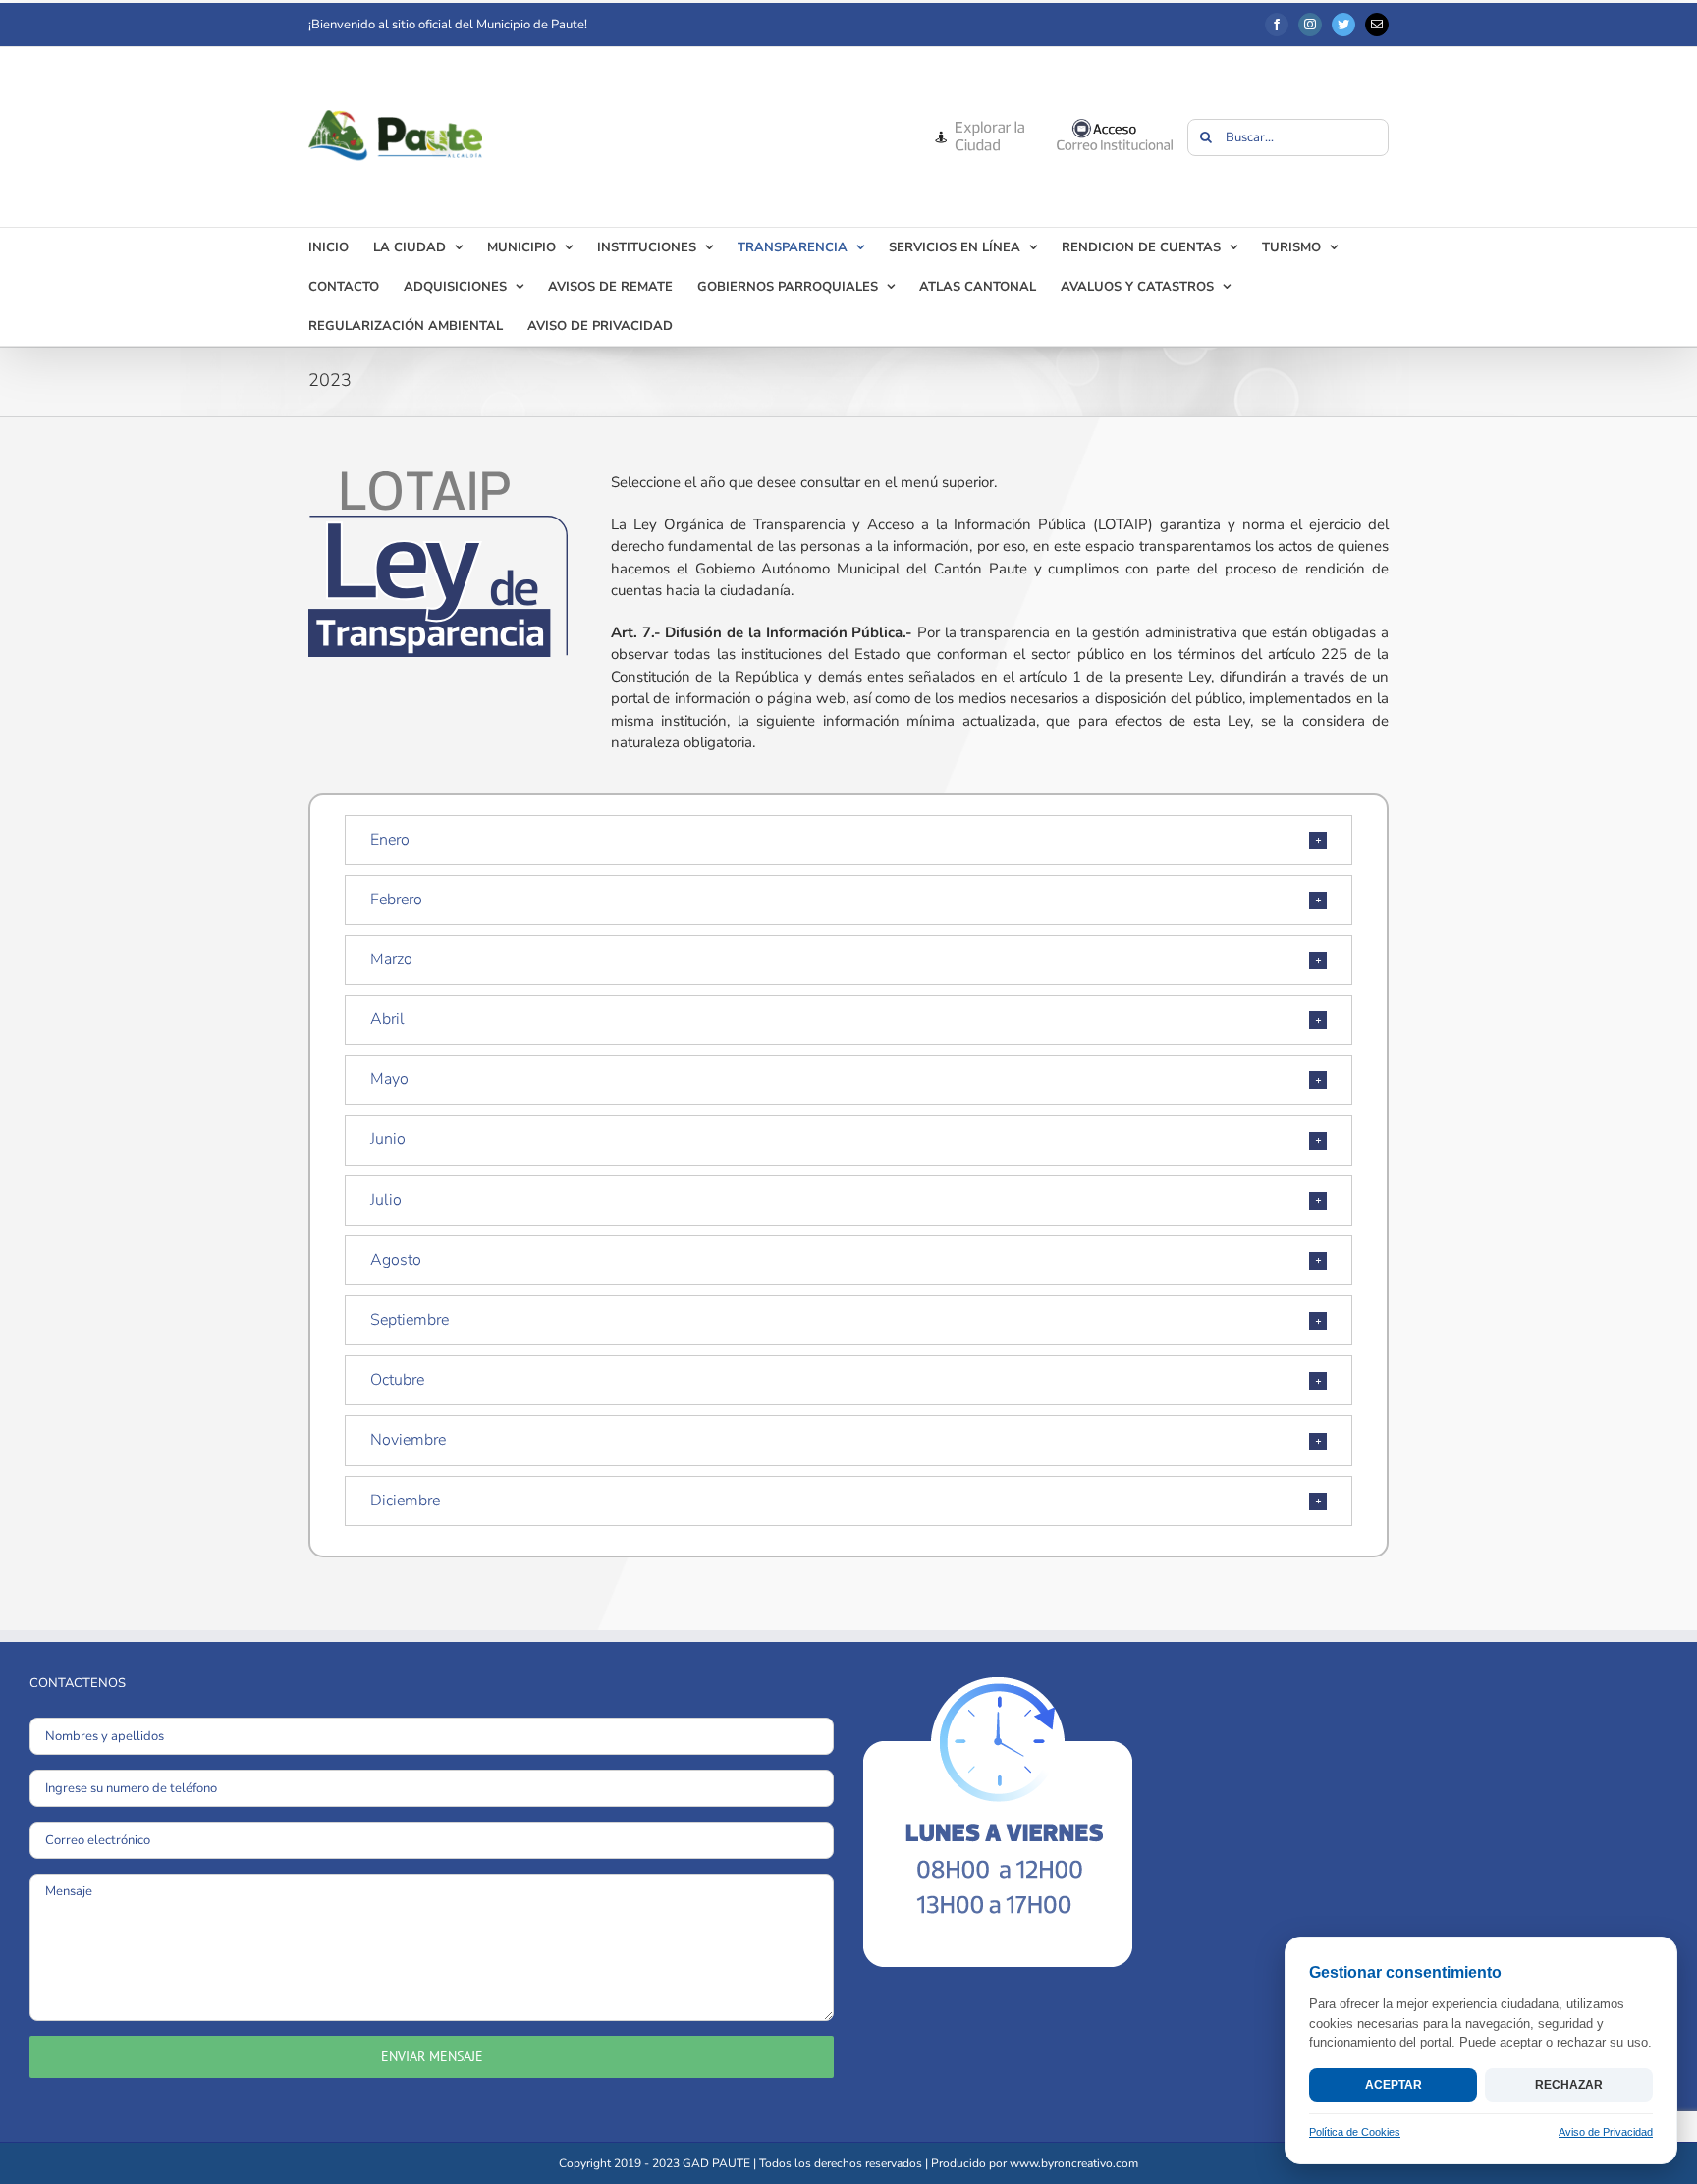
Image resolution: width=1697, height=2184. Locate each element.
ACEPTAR (1394, 2085)
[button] (848, 840)
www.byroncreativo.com (1074, 2163)
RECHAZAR (1569, 2085)
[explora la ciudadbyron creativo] (979, 125)
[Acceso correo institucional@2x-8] (1115, 125)
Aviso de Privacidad (1606, 2132)
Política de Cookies (1355, 2132)
